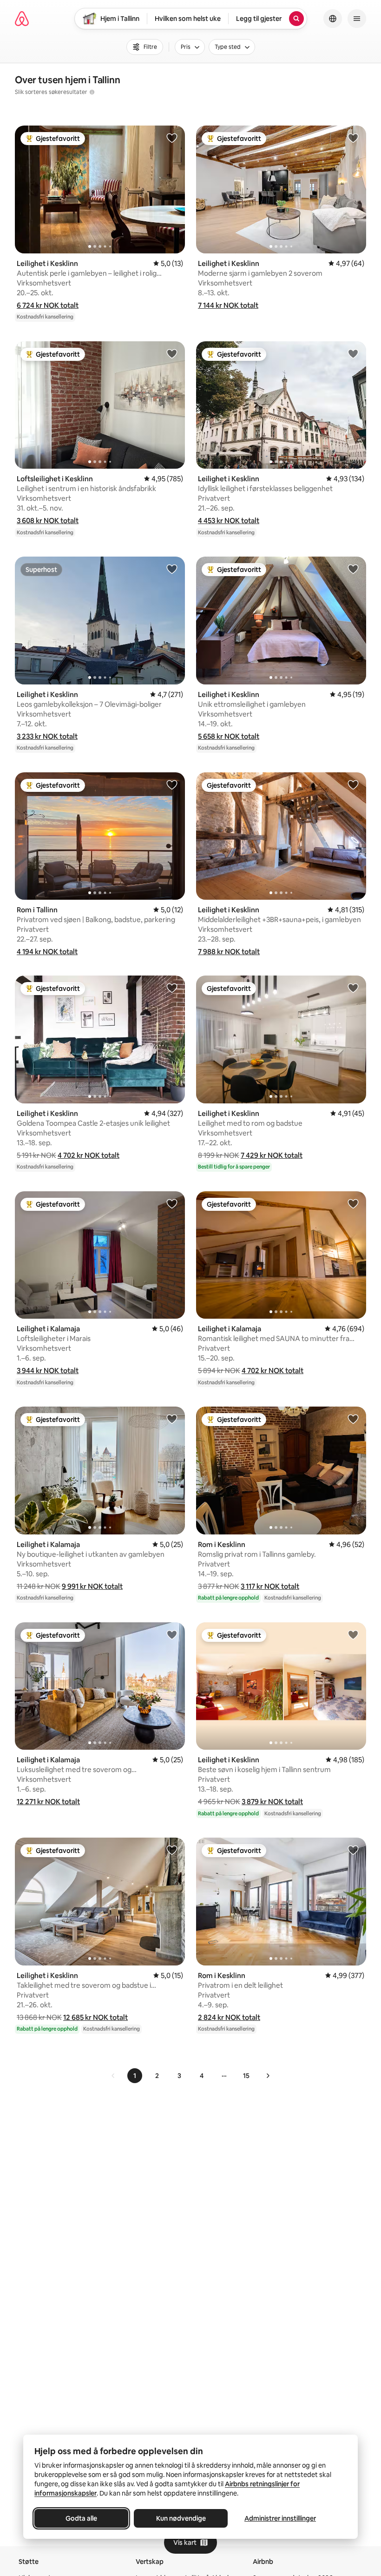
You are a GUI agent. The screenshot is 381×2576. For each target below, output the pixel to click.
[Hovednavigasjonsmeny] (357, 19)
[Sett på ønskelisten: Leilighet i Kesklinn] (172, 138)
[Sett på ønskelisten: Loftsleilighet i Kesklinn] (172, 353)
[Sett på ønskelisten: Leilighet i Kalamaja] (172, 1203)
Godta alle (81, 2518)
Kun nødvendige (181, 2518)
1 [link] (135, 2076)
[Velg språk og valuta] (333, 19)
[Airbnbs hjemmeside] (22, 19)
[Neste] (268, 2076)
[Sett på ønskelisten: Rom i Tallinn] (172, 784)
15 (246, 2076)
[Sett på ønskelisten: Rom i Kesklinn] (353, 1419)
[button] (48, 305)
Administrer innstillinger (280, 2518)
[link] (113, 2076)
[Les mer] (92, 92)
